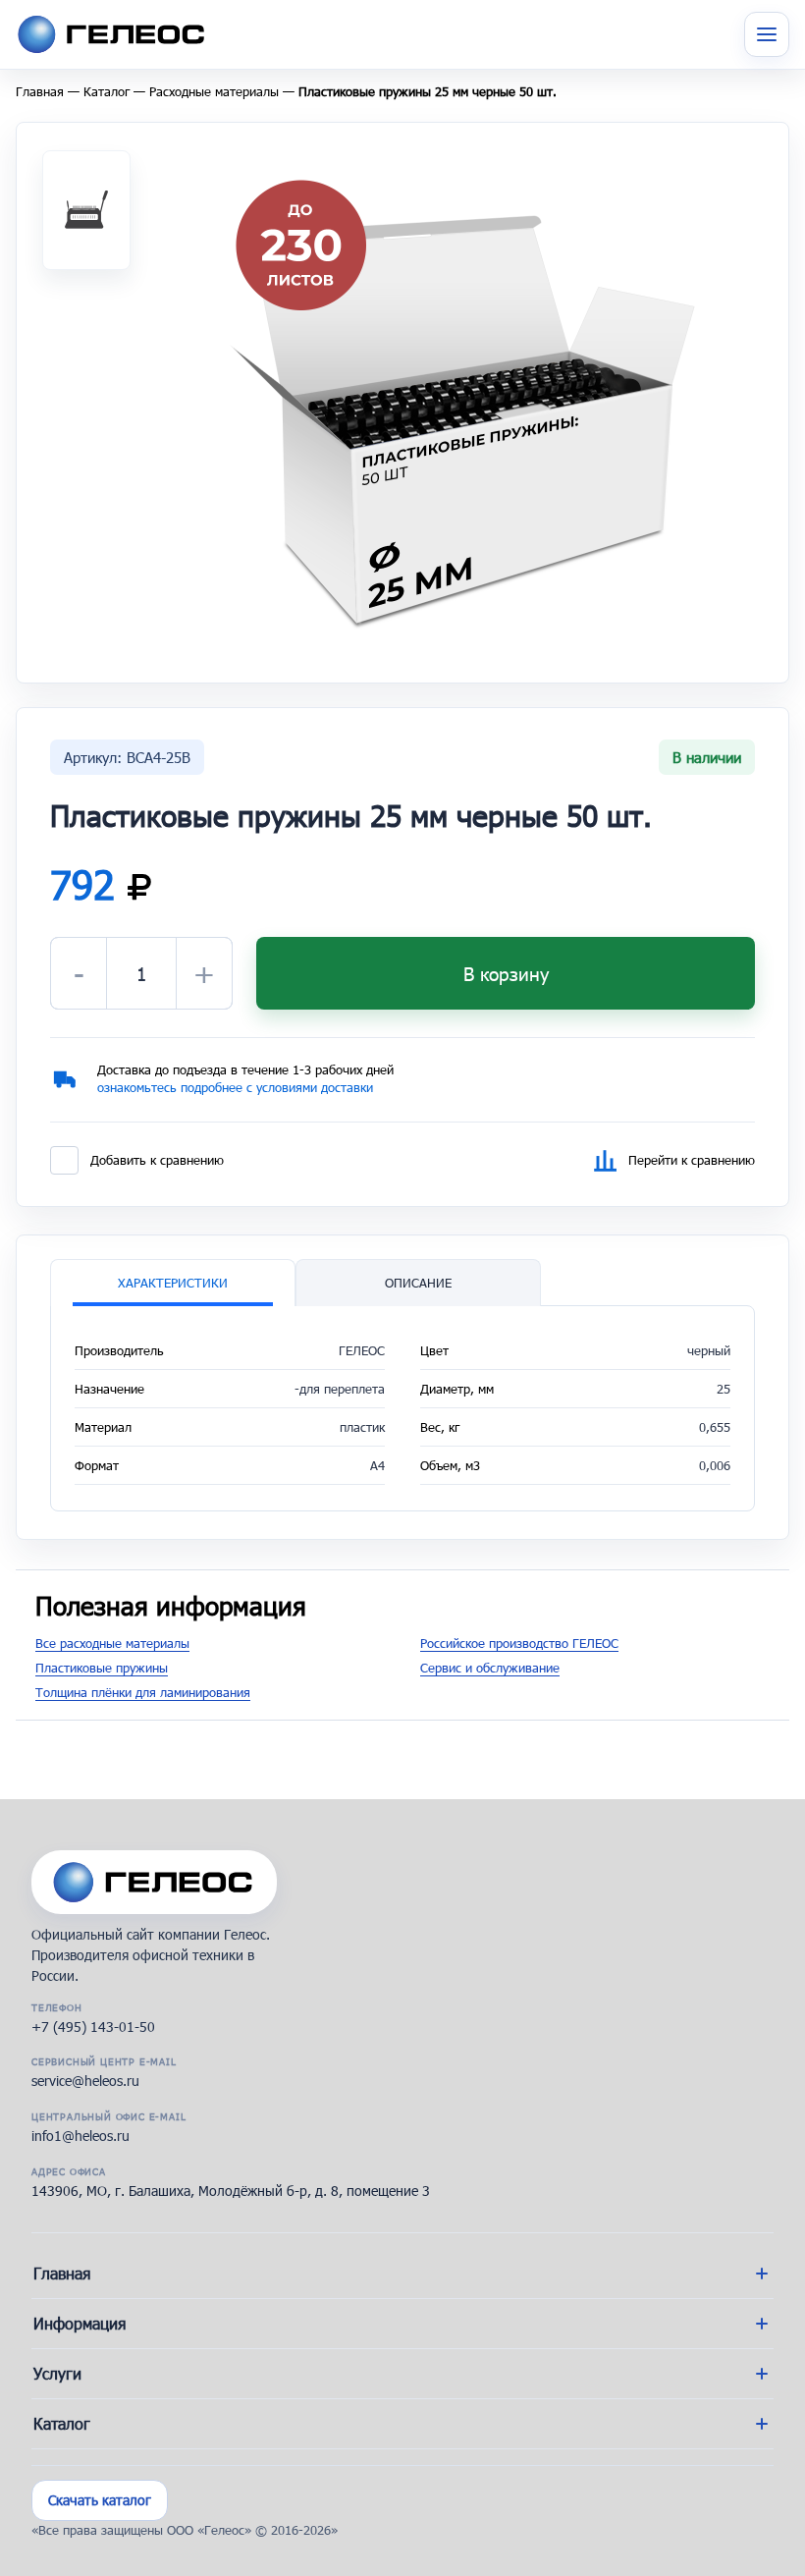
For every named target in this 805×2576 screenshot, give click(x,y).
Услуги (57, 2373)
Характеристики (173, 1283)
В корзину (506, 974)
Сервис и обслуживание (490, 1668)
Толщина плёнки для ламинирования (143, 1692)
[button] (461, 400)
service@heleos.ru (85, 2081)
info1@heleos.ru (80, 2136)
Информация (80, 2323)
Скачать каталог (100, 2500)
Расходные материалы (214, 91)
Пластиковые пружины (102, 1668)
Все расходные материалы (112, 1643)
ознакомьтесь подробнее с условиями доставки (235, 1087)
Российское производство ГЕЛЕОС (519, 1643)
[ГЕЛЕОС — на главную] (154, 1882)
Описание (418, 1283)
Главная (40, 91)
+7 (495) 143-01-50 (93, 2027)
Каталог (107, 91)
